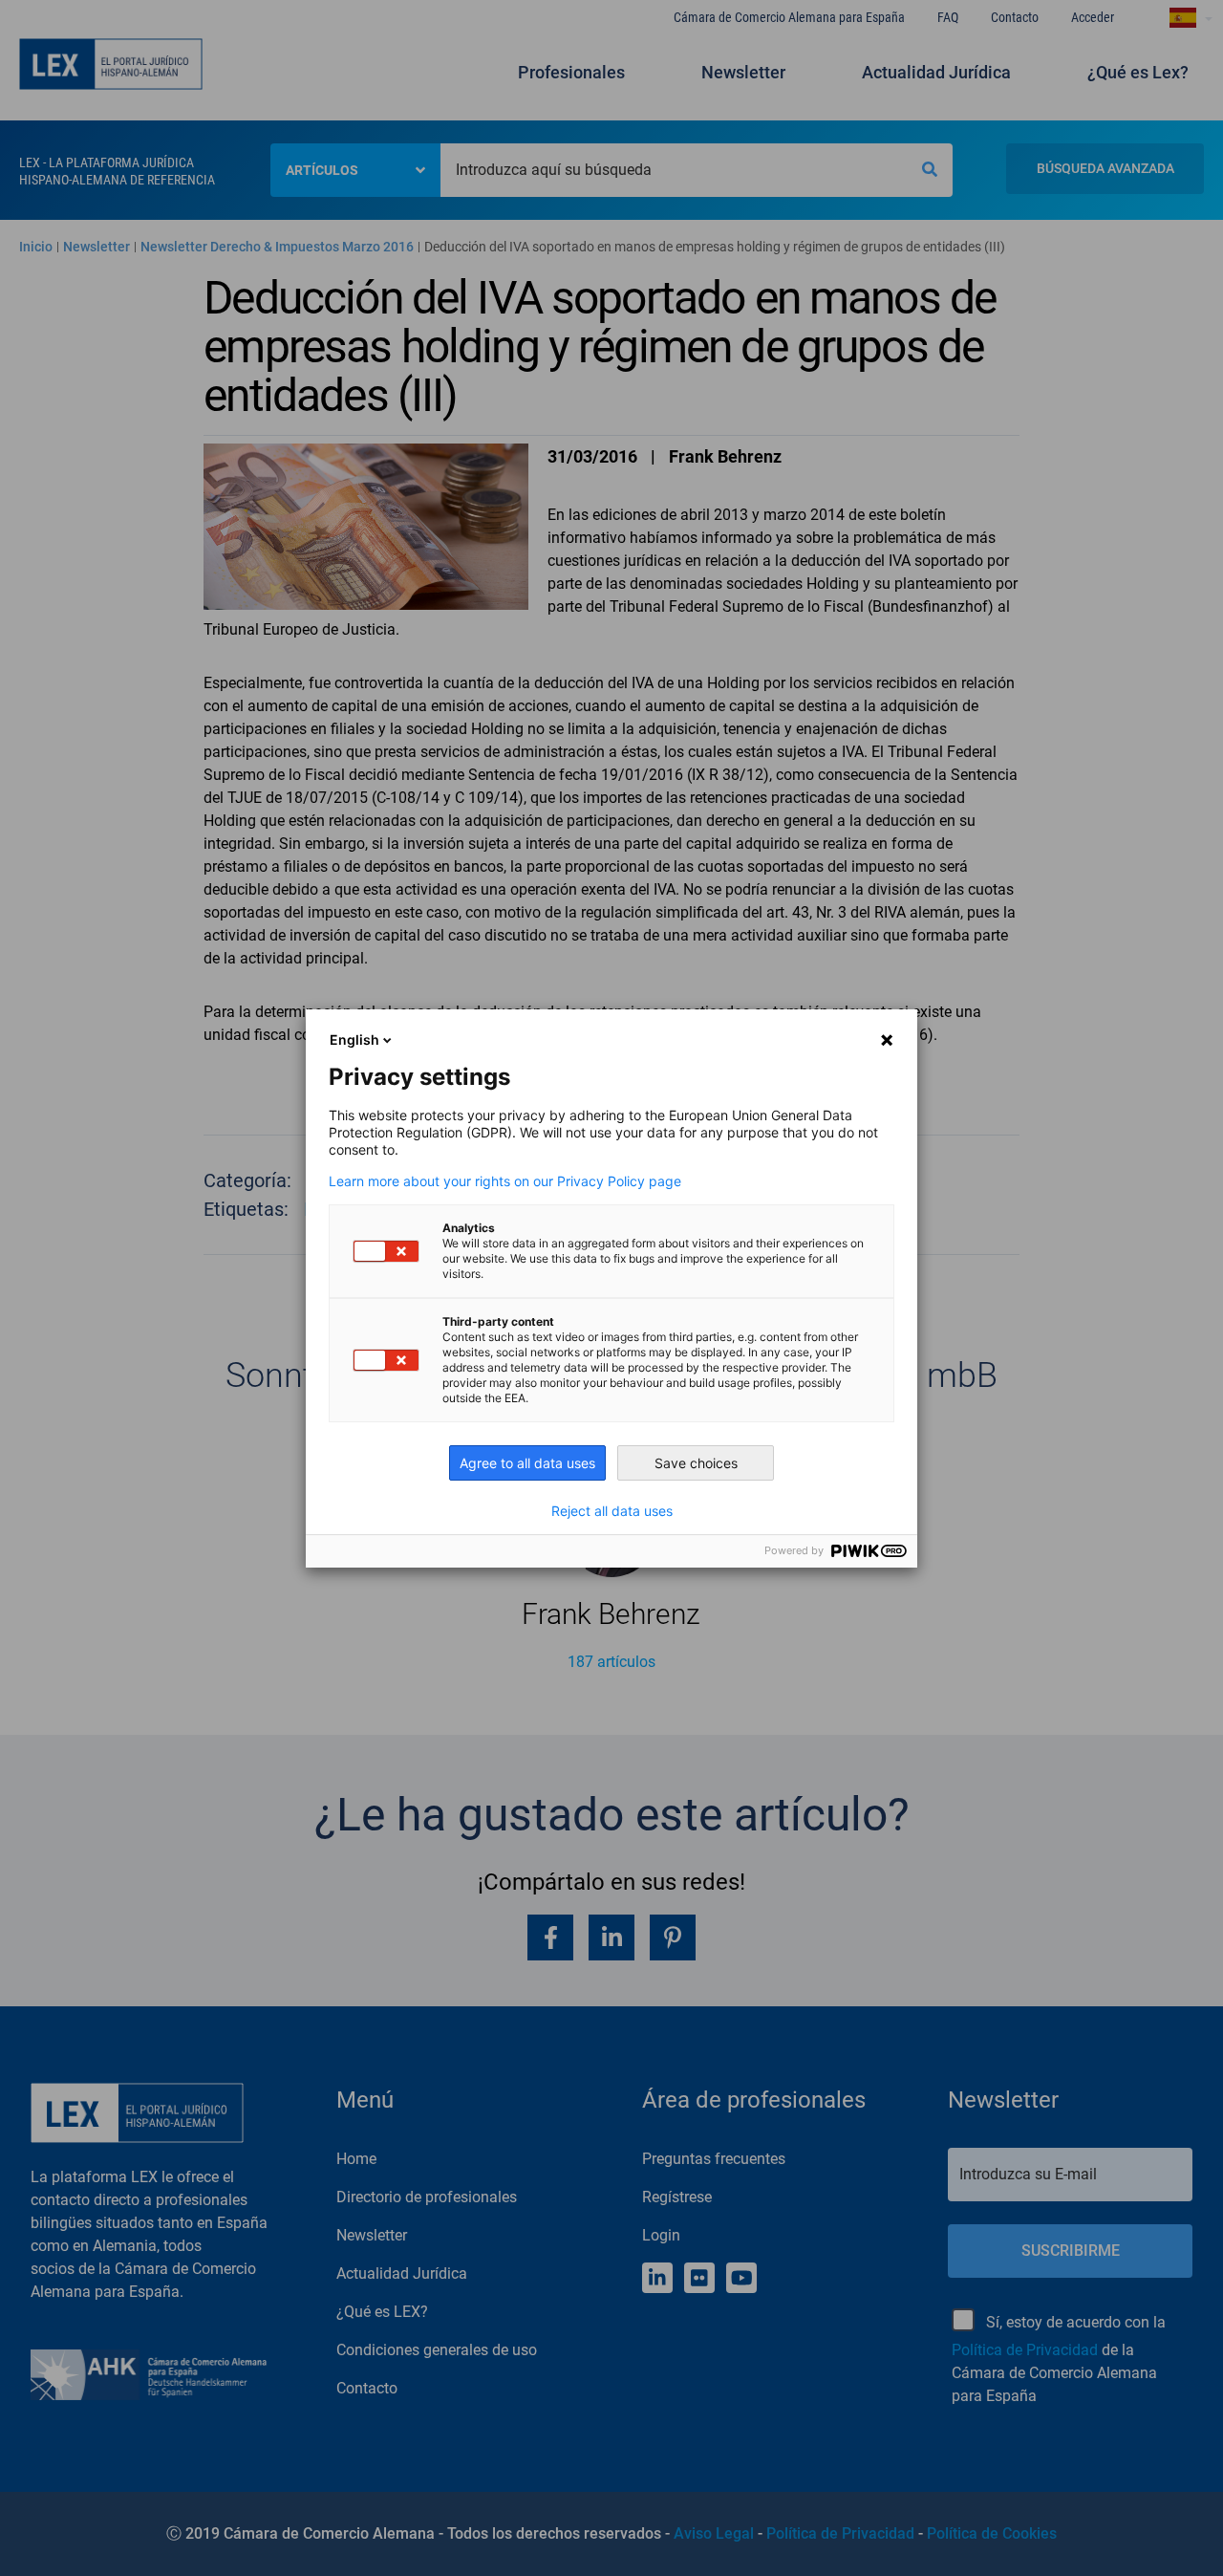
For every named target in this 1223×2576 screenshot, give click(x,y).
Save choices (696, 1463)
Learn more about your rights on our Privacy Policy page (505, 1181)
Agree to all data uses (527, 1463)
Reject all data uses (612, 1511)
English (354, 1039)
